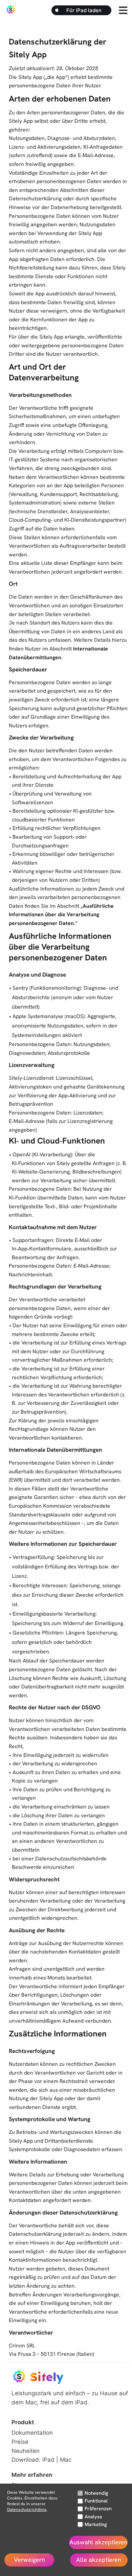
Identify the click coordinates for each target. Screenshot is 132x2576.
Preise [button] (20, 2442)
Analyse (93, 2516)
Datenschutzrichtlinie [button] (27, 2510)
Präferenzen (98, 2508)
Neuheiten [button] (26, 2451)
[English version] (26, 2536)
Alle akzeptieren (99, 2560)
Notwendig (96, 2493)
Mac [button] (66, 2459)
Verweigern (29, 2560)
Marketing (96, 2524)
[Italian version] (56, 2536)
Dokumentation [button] (32, 2433)
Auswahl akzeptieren (98, 2542)
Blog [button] (17, 2485)
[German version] (41, 2536)
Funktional (96, 2501)
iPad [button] (48, 2459)
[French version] (71, 2536)
